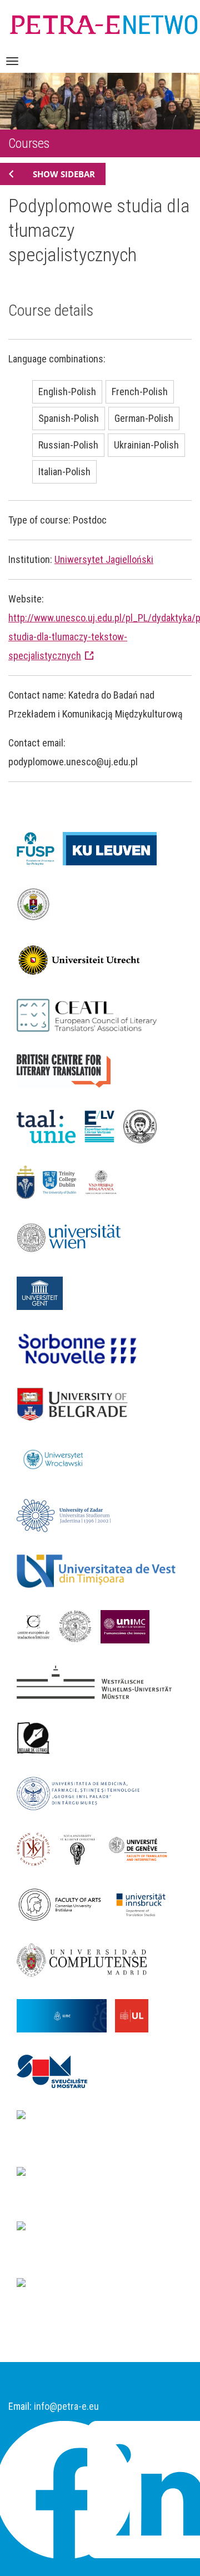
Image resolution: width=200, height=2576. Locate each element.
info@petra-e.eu (66, 2406)
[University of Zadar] (68, 1514)
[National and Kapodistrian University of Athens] (100, 2239)
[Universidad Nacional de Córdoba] (66, 2015)
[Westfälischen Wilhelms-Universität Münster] (98, 1681)
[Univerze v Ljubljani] (136, 2015)
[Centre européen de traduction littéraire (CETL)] (37, 1626)
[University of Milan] (81, 2286)
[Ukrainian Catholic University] (37, 1848)
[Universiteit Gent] (44, 1292)
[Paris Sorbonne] (82, 1348)
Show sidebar (64, 174)
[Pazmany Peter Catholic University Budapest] (30, 1181)
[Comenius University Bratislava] (64, 1904)
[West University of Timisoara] (100, 1570)
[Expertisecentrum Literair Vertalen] (104, 1125)
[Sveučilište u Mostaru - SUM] (56, 2070)
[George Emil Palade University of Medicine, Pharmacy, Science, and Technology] (82, 1792)
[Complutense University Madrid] (86, 1959)
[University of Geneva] (142, 1848)
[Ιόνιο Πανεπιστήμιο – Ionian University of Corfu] (79, 1626)
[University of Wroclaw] (59, 1459)
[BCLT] (68, 1070)
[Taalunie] (50, 1125)
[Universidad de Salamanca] (105, 1181)
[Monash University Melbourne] (81, 2175)
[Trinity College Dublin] (64, 1181)
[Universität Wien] (75, 1237)
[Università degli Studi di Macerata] (129, 1626)
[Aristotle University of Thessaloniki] (144, 1125)
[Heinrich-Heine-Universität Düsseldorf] (100, 2128)
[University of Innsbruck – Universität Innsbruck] (145, 1904)
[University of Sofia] (82, 1848)
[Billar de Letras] (37, 1737)
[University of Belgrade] (76, 1403)
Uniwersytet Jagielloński (104, 559)
